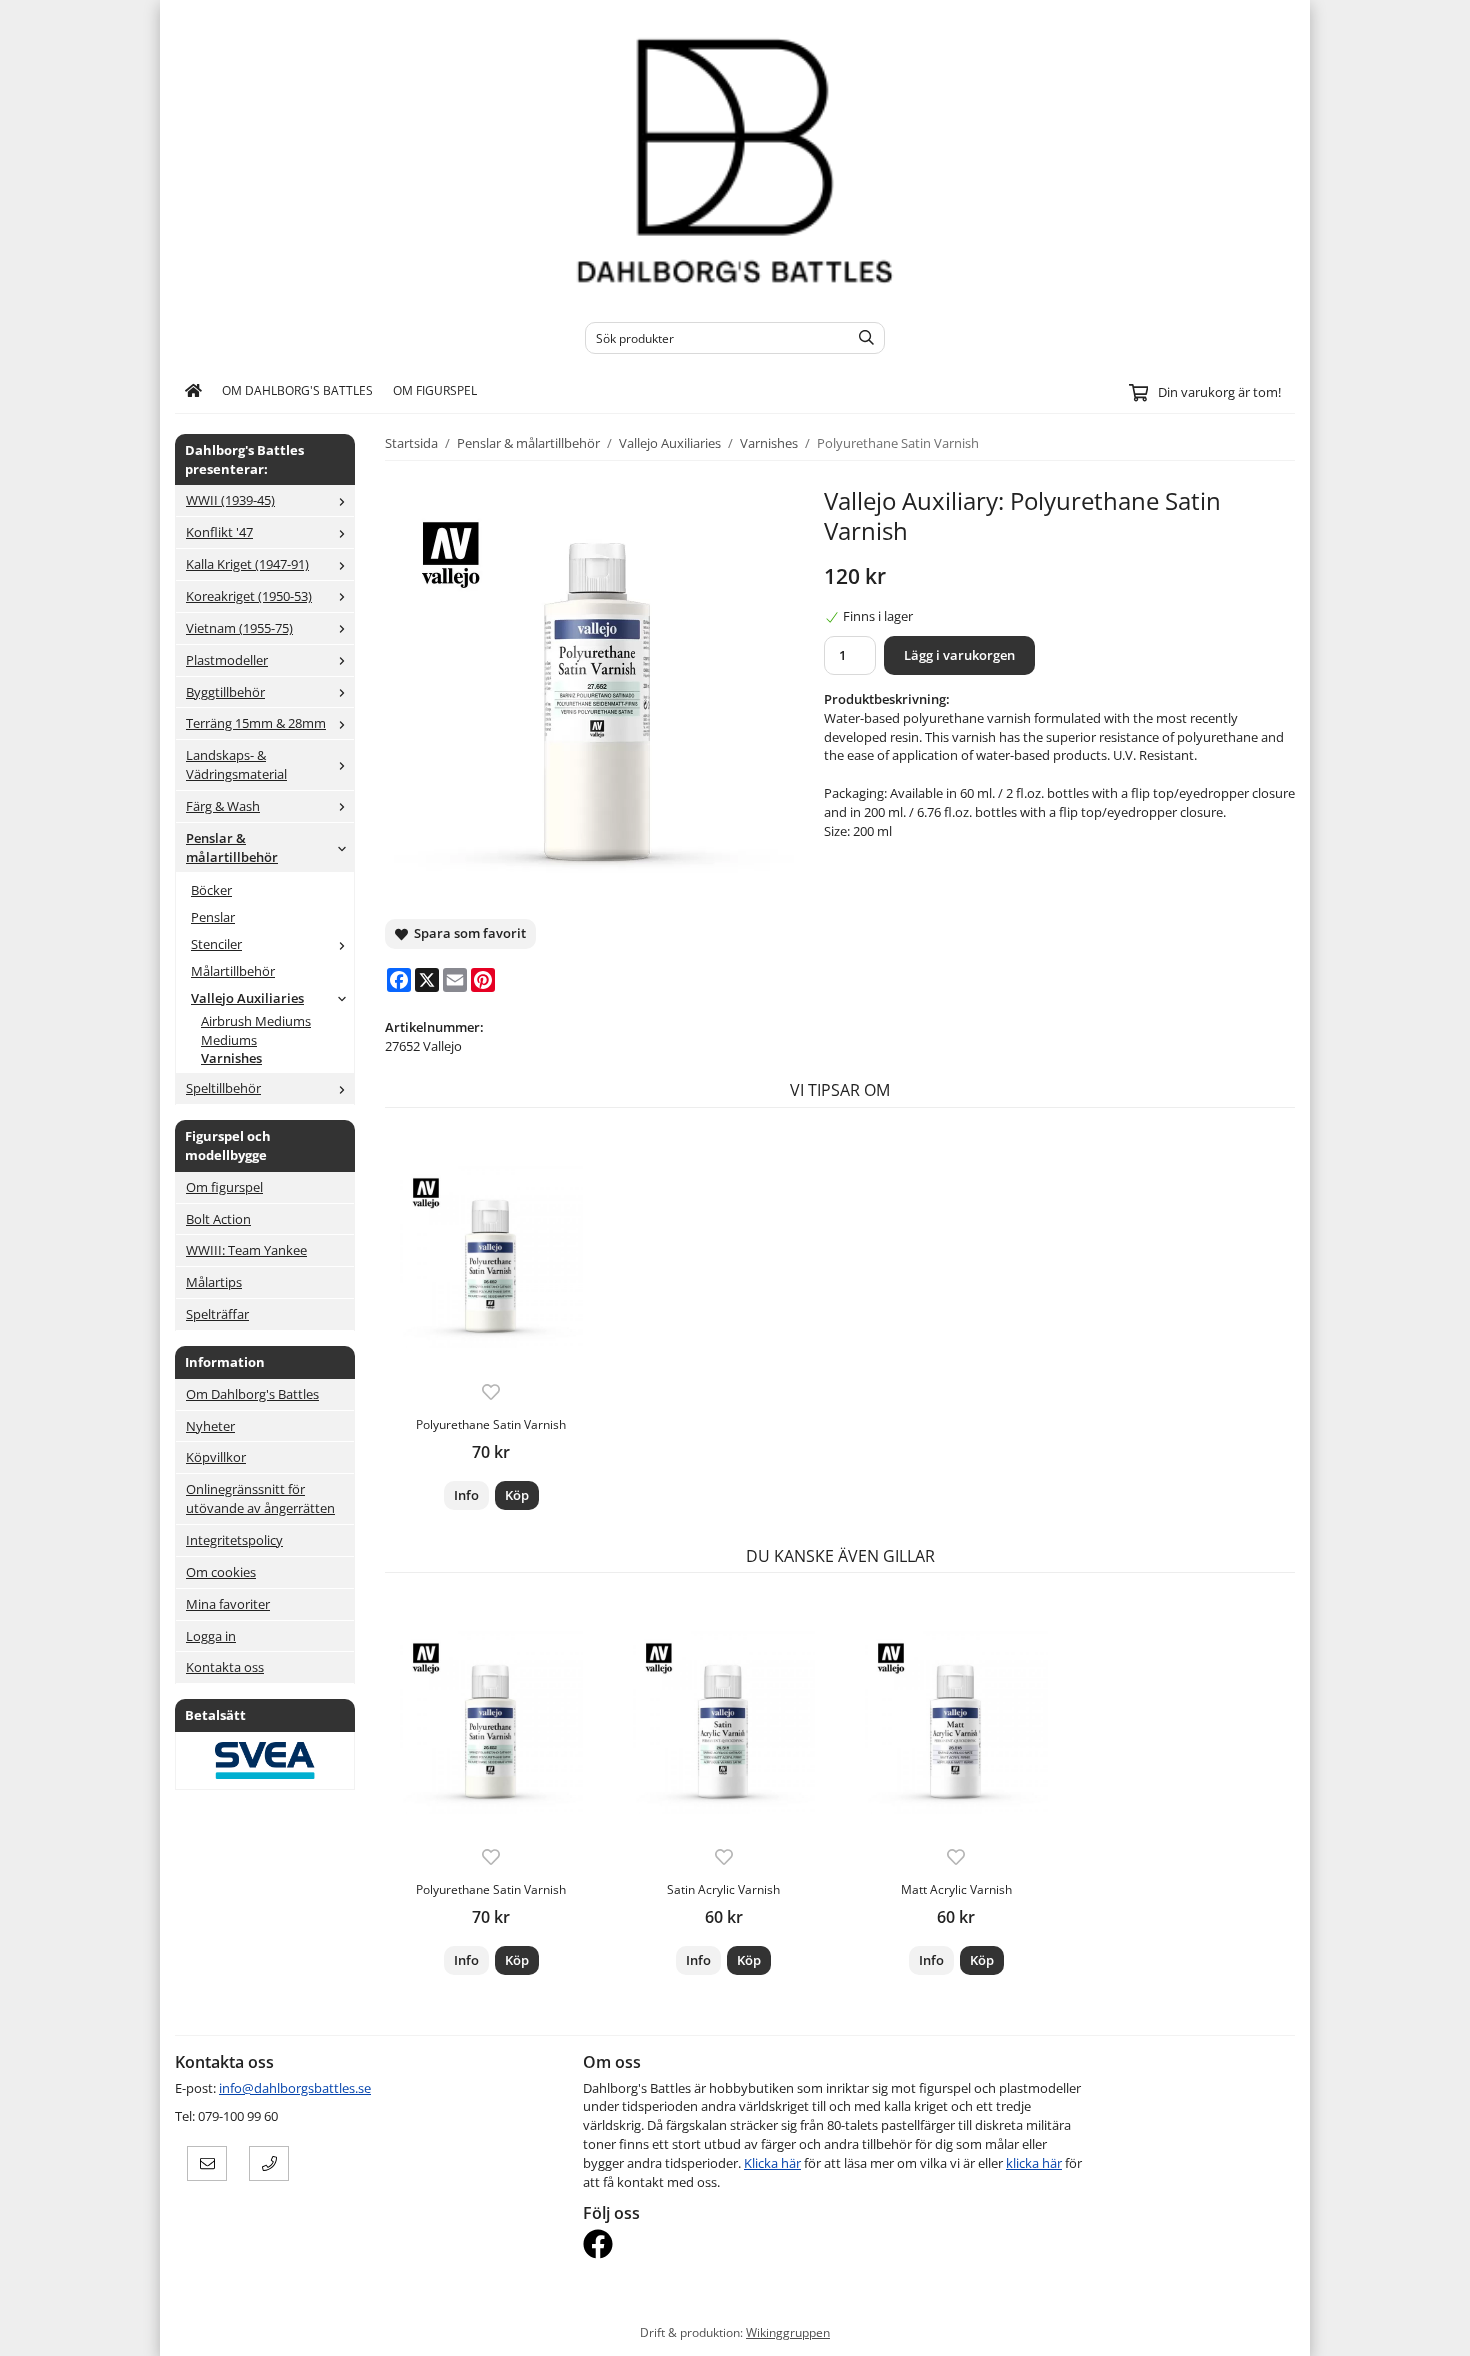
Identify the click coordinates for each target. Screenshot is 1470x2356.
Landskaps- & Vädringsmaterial (236, 764)
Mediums (229, 1040)
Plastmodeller (227, 660)
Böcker (211, 890)
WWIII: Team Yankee (246, 1250)
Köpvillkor (216, 1457)
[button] (517, 1495)
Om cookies (221, 1572)
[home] (193, 391)
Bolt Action (218, 1219)
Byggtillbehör (225, 692)
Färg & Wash (223, 806)
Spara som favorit (467, 933)
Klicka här (772, 2163)
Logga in (211, 1636)
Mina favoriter (228, 1604)
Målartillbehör (233, 971)
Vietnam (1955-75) (239, 628)
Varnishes (231, 1058)
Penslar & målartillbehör (232, 847)
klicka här (1034, 2163)
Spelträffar (217, 1314)
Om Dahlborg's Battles (297, 390)
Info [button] (466, 1495)
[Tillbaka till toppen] (1282, 2328)
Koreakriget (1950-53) (249, 596)
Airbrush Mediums (256, 1021)
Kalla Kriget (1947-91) (247, 564)
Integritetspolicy (234, 1540)
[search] (861, 338)
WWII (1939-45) (230, 500)
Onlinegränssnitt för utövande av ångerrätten (260, 1498)
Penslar (213, 917)
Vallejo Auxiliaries (247, 998)
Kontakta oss (225, 1667)
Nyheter (210, 1426)
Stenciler (216, 944)
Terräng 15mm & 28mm (256, 723)
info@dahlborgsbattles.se (295, 2088)
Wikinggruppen (788, 2332)
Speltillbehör (223, 1088)
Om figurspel (435, 390)
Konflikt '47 (219, 532)
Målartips (214, 1282)
